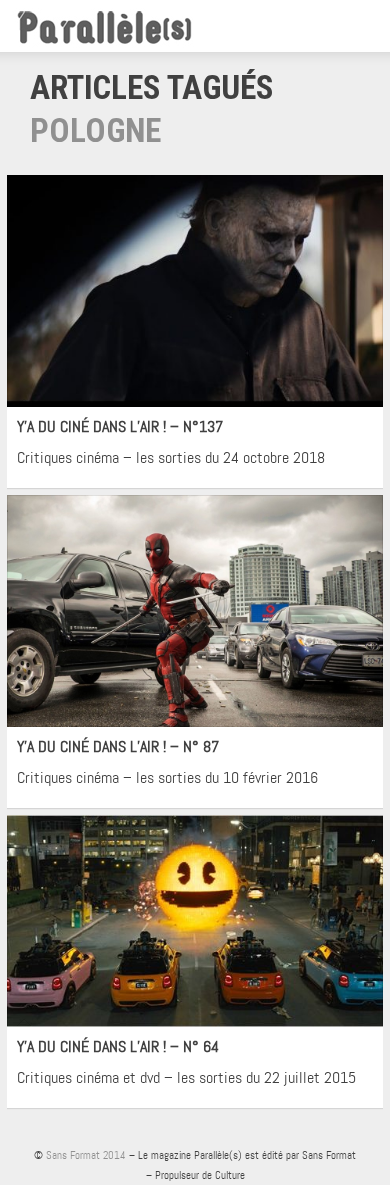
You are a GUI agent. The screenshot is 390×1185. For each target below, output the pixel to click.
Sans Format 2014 (86, 1155)
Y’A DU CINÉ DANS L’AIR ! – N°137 (120, 426)
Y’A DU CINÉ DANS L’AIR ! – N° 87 (118, 746)
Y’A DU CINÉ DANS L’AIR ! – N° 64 (118, 1046)
